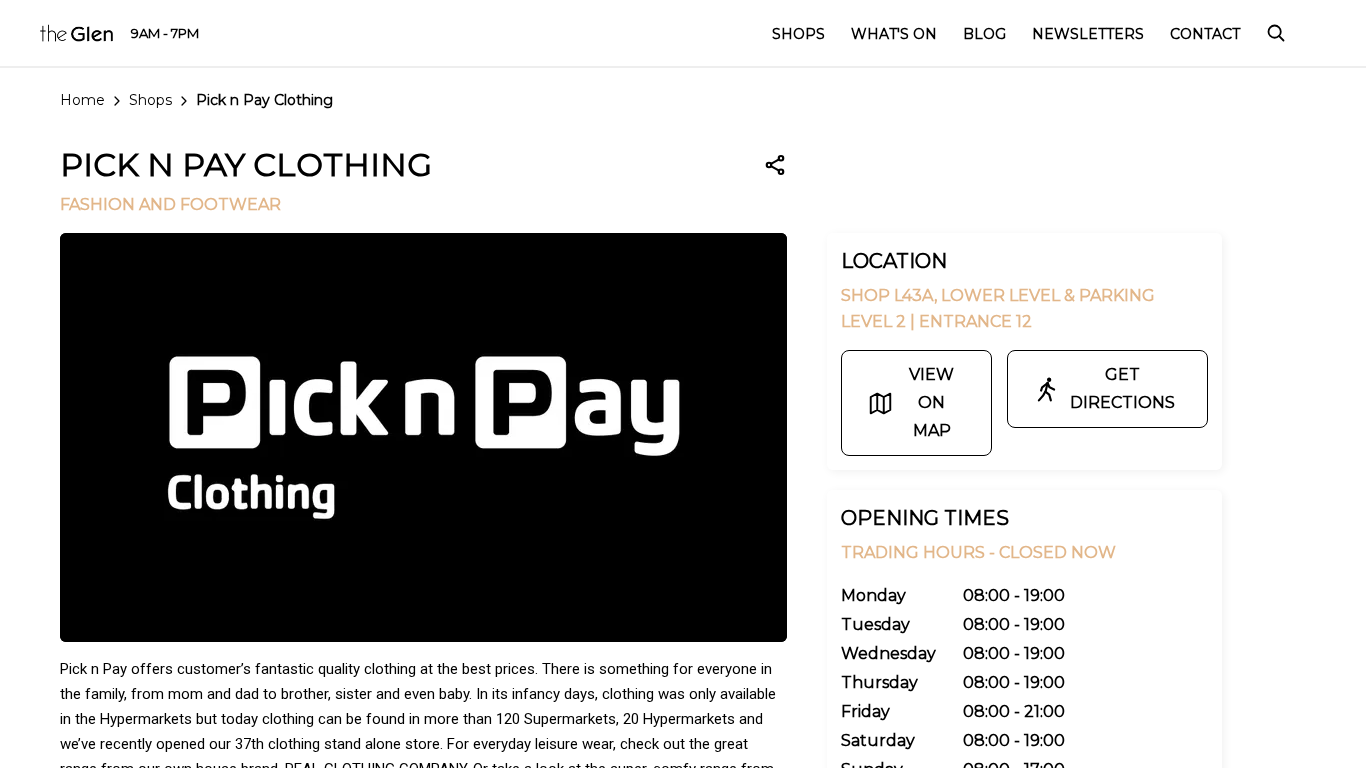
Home (82, 100)
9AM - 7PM (165, 33)
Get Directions (1122, 388)
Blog (984, 34)
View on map (931, 402)
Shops (150, 100)
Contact (1205, 34)
